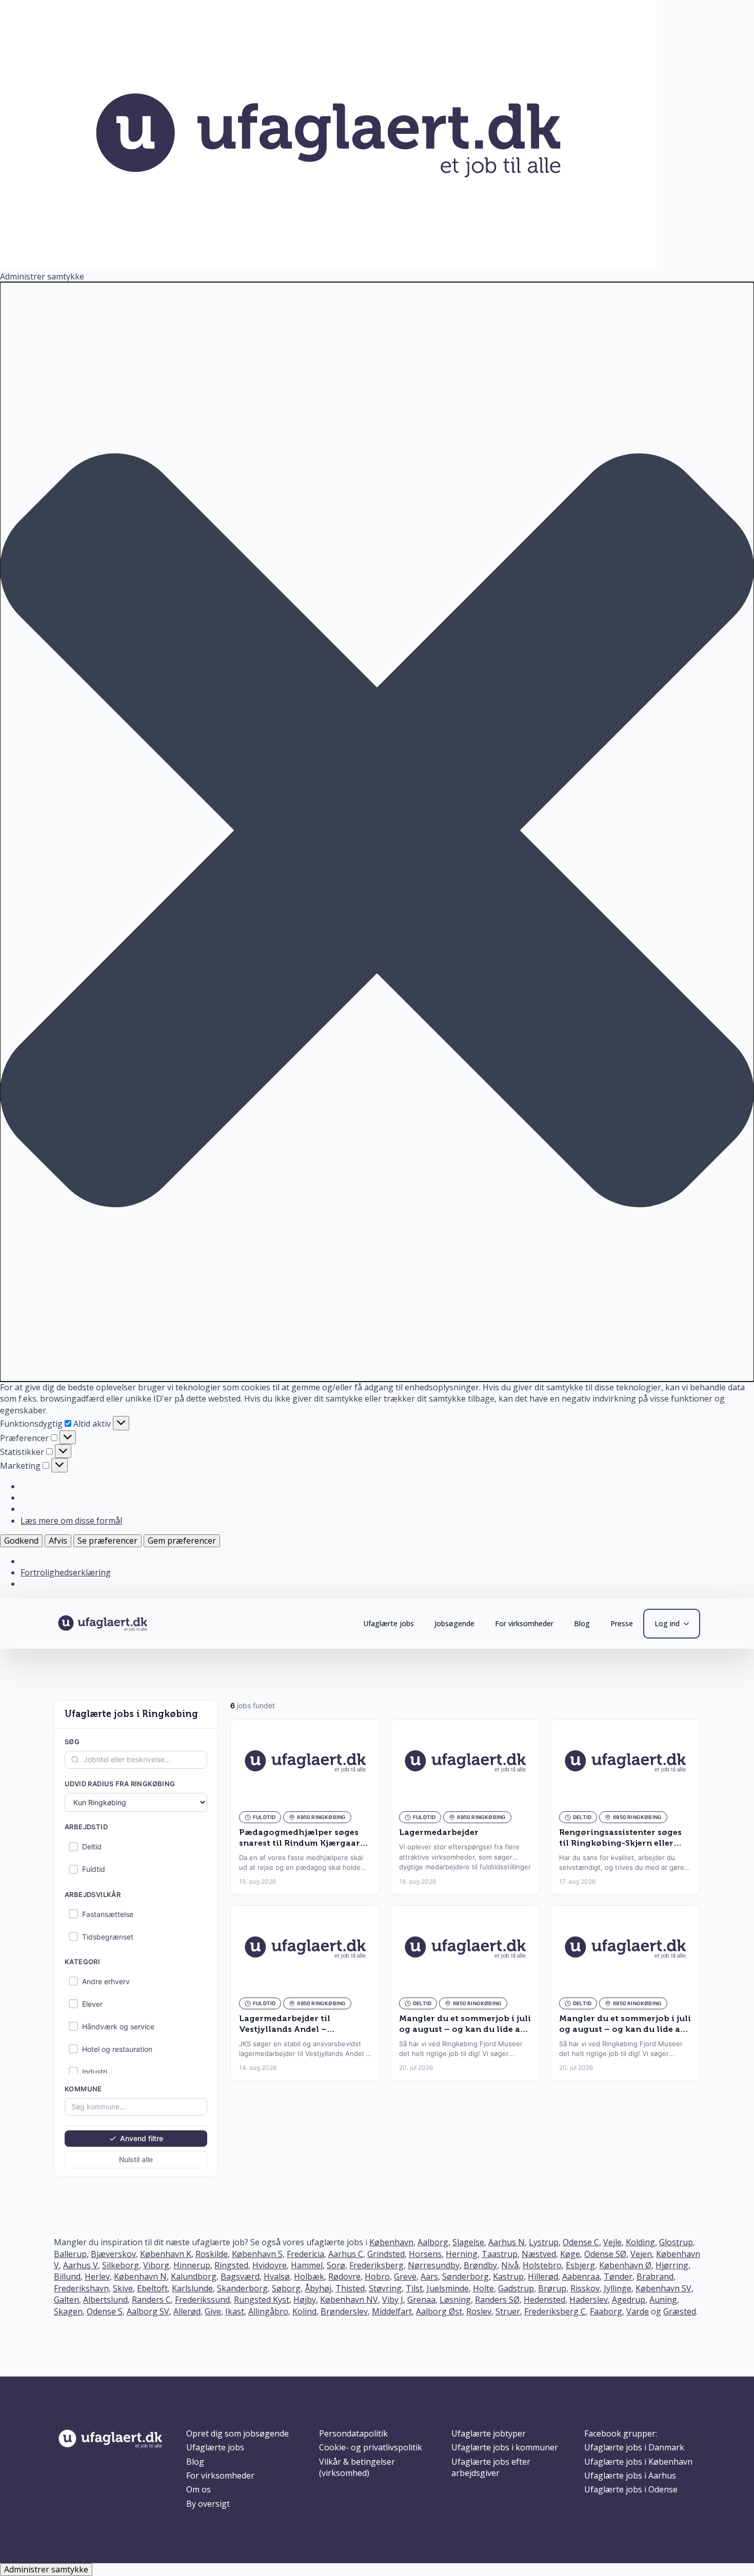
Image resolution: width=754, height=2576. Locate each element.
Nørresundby (434, 2265)
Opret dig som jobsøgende (237, 2433)
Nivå (510, 2265)
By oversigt (208, 2504)
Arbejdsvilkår (93, 1894)
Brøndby (480, 2265)
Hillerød (543, 2277)
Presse (622, 1623)
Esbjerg (580, 2265)
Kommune (83, 2088)
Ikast (235, 2311)
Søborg (286, 2288)
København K (166, 2254)
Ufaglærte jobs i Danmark (634, 2447)
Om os (199, 2489)
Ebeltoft (152, 2288)
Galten (66, 2300)
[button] (377, 832)
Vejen (641, 2254)
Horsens (425, 2254)
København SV (663, 2288)
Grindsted (386, 2254)
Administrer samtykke (46, 2569)
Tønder (618, 2277)
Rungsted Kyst (262, 2300)
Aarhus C (346, 2254)
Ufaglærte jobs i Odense (631, 2489)
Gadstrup (516, 2288)
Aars (429, 2277)
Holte (483, 2288)
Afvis (58, 1541)
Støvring (385, 2288)
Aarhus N (507, 2242)
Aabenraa (581, 2277)
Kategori (82, 1962)
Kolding (640, 2242)
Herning (462, 2254)
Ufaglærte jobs (389, 1623)
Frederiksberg (376, 2265)
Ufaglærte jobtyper (489, 2433)
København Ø (625, 2265)
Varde (638, 2311)
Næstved (539, 2254)
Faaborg (606, 2311)
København (391, 2242)
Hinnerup (192, 2265)
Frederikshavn (81, 2288)
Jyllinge (618, 2288)
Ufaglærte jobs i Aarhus (630, 2475)
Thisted (350, 2288)
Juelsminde (448, 2288)
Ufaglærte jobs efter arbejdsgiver (491, 2467)
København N (140, 2277)
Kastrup (508, 2277)
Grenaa (421, 2300)
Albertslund (105, 2300)
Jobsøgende (454, 1623)
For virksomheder (524, 1623)
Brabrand (655, 2277)
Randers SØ (497, 2300)
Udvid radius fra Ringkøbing (120, 1783)
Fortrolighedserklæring (66, 1572)
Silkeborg (121, 2265)
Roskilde (212, 2254)
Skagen (68, 2311)
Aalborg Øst (439, 2311)
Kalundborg (194, 2277)
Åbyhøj (318, 2288)
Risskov (585, 2288)
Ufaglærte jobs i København (638, 2462)
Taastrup (500, 2254)
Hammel (307, 2265)
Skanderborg (242, 2288)
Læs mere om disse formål (71, 1521)
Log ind (667, 1623)
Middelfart (392, 2311)
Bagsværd (240, 2277)
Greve (405, 2277)
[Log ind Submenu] (689, 1624)
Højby (305, 2300)
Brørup (552, 2288)
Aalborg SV (148, 2311)
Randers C (151, 2300)
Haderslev (589, 2300)
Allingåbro (268, 2311)
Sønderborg (465, 2277)
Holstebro (542, 2265)
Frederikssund (202, 2300)
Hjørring (672, 2265)
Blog (582, 1623)
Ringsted (231, 2265)
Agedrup (629, 2300)
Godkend (21, 1541)
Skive (123, 2288)
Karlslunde (192, 2288)
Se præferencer (107, 1541)
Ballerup (70, 2254)
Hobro (377, 2277)
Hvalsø (277, 2277)
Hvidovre (270, 2265)
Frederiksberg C (555, 2311)
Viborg (156, 2265)
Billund (67, 2277)
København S (257, 2254)
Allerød (187, 2311)
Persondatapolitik (353, 2433)
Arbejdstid (86, 1827)
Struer (508, 2311)
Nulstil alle (136, 2159)
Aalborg (433, 2242)
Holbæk (309, 2277)
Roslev (479, 2311)
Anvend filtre (142, 2138)
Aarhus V (81, 2265)
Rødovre (344, 2277)
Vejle (612, 2242)
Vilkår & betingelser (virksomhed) (357, 2467)
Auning (663, 2300)
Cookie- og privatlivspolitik (371, 2447)
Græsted (680, 2311)
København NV (349, 2300)
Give (213, 2311)
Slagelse (468, 2242)
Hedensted (544, 2300)
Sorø (336, 2265)
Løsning (455, 2300)
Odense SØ (605, 2254)
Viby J (393, 2300)
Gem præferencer (182, 1541)
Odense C (581, 2242)
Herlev (97, 2277)
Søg (72, 1742)
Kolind (304, 2311)
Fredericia (305, 2254)
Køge (570, 2254)
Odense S (105, 2311)
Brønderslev (344, 2311)
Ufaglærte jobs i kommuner (505, 2447)
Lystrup (544, 2242)
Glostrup (676, 2242)
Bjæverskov (113, 2254)
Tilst (414, 2288)
